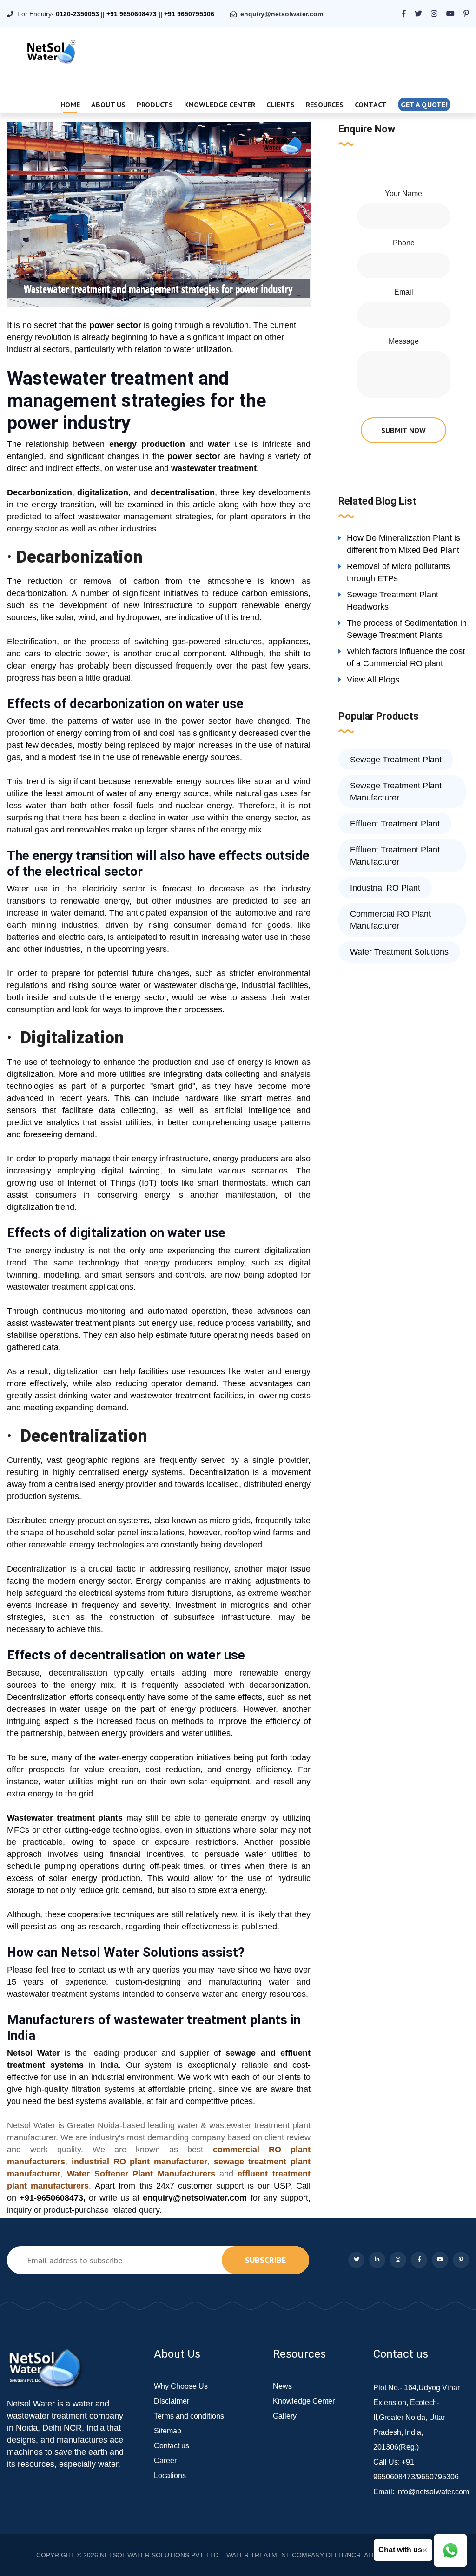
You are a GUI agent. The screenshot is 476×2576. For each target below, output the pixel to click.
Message (404, 341)
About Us (108, 105)
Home (70, 105)
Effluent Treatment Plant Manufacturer (395, 856)
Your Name (403, 193)
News (282, 2386)
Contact (371, 105)
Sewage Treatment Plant (396, 760)
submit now (403, 430)
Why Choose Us (181, 2386)
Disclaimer (172, 2401)
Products (155, 105)
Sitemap (168, 2431)
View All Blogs (373, 680)
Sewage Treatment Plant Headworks (393, 601)
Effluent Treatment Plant (395, 824)
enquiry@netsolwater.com (282, 14)
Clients (281, 105)
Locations (170, 2475)
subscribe (265, 2260)
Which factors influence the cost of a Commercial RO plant (406, 657)
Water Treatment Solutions (399, 952)
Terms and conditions (189, 2416)
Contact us (172, 2446)
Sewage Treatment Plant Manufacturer (396, 792)
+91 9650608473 (132, 14)
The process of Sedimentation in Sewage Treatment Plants (407, 629)
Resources (325, 105)
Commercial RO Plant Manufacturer (390, 920)
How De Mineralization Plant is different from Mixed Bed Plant (403, 544)
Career (165, 2461)
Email (404, 292)
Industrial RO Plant (385, 888)
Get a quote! (424, 105)
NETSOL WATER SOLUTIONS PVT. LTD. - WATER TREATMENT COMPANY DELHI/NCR (230, 2555)
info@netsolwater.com (433, 2492)
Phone (404, 243)
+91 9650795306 (189, 14)
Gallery (285, 2416)
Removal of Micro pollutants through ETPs (398, 572)
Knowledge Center (220, 105)
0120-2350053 (77, 14)
